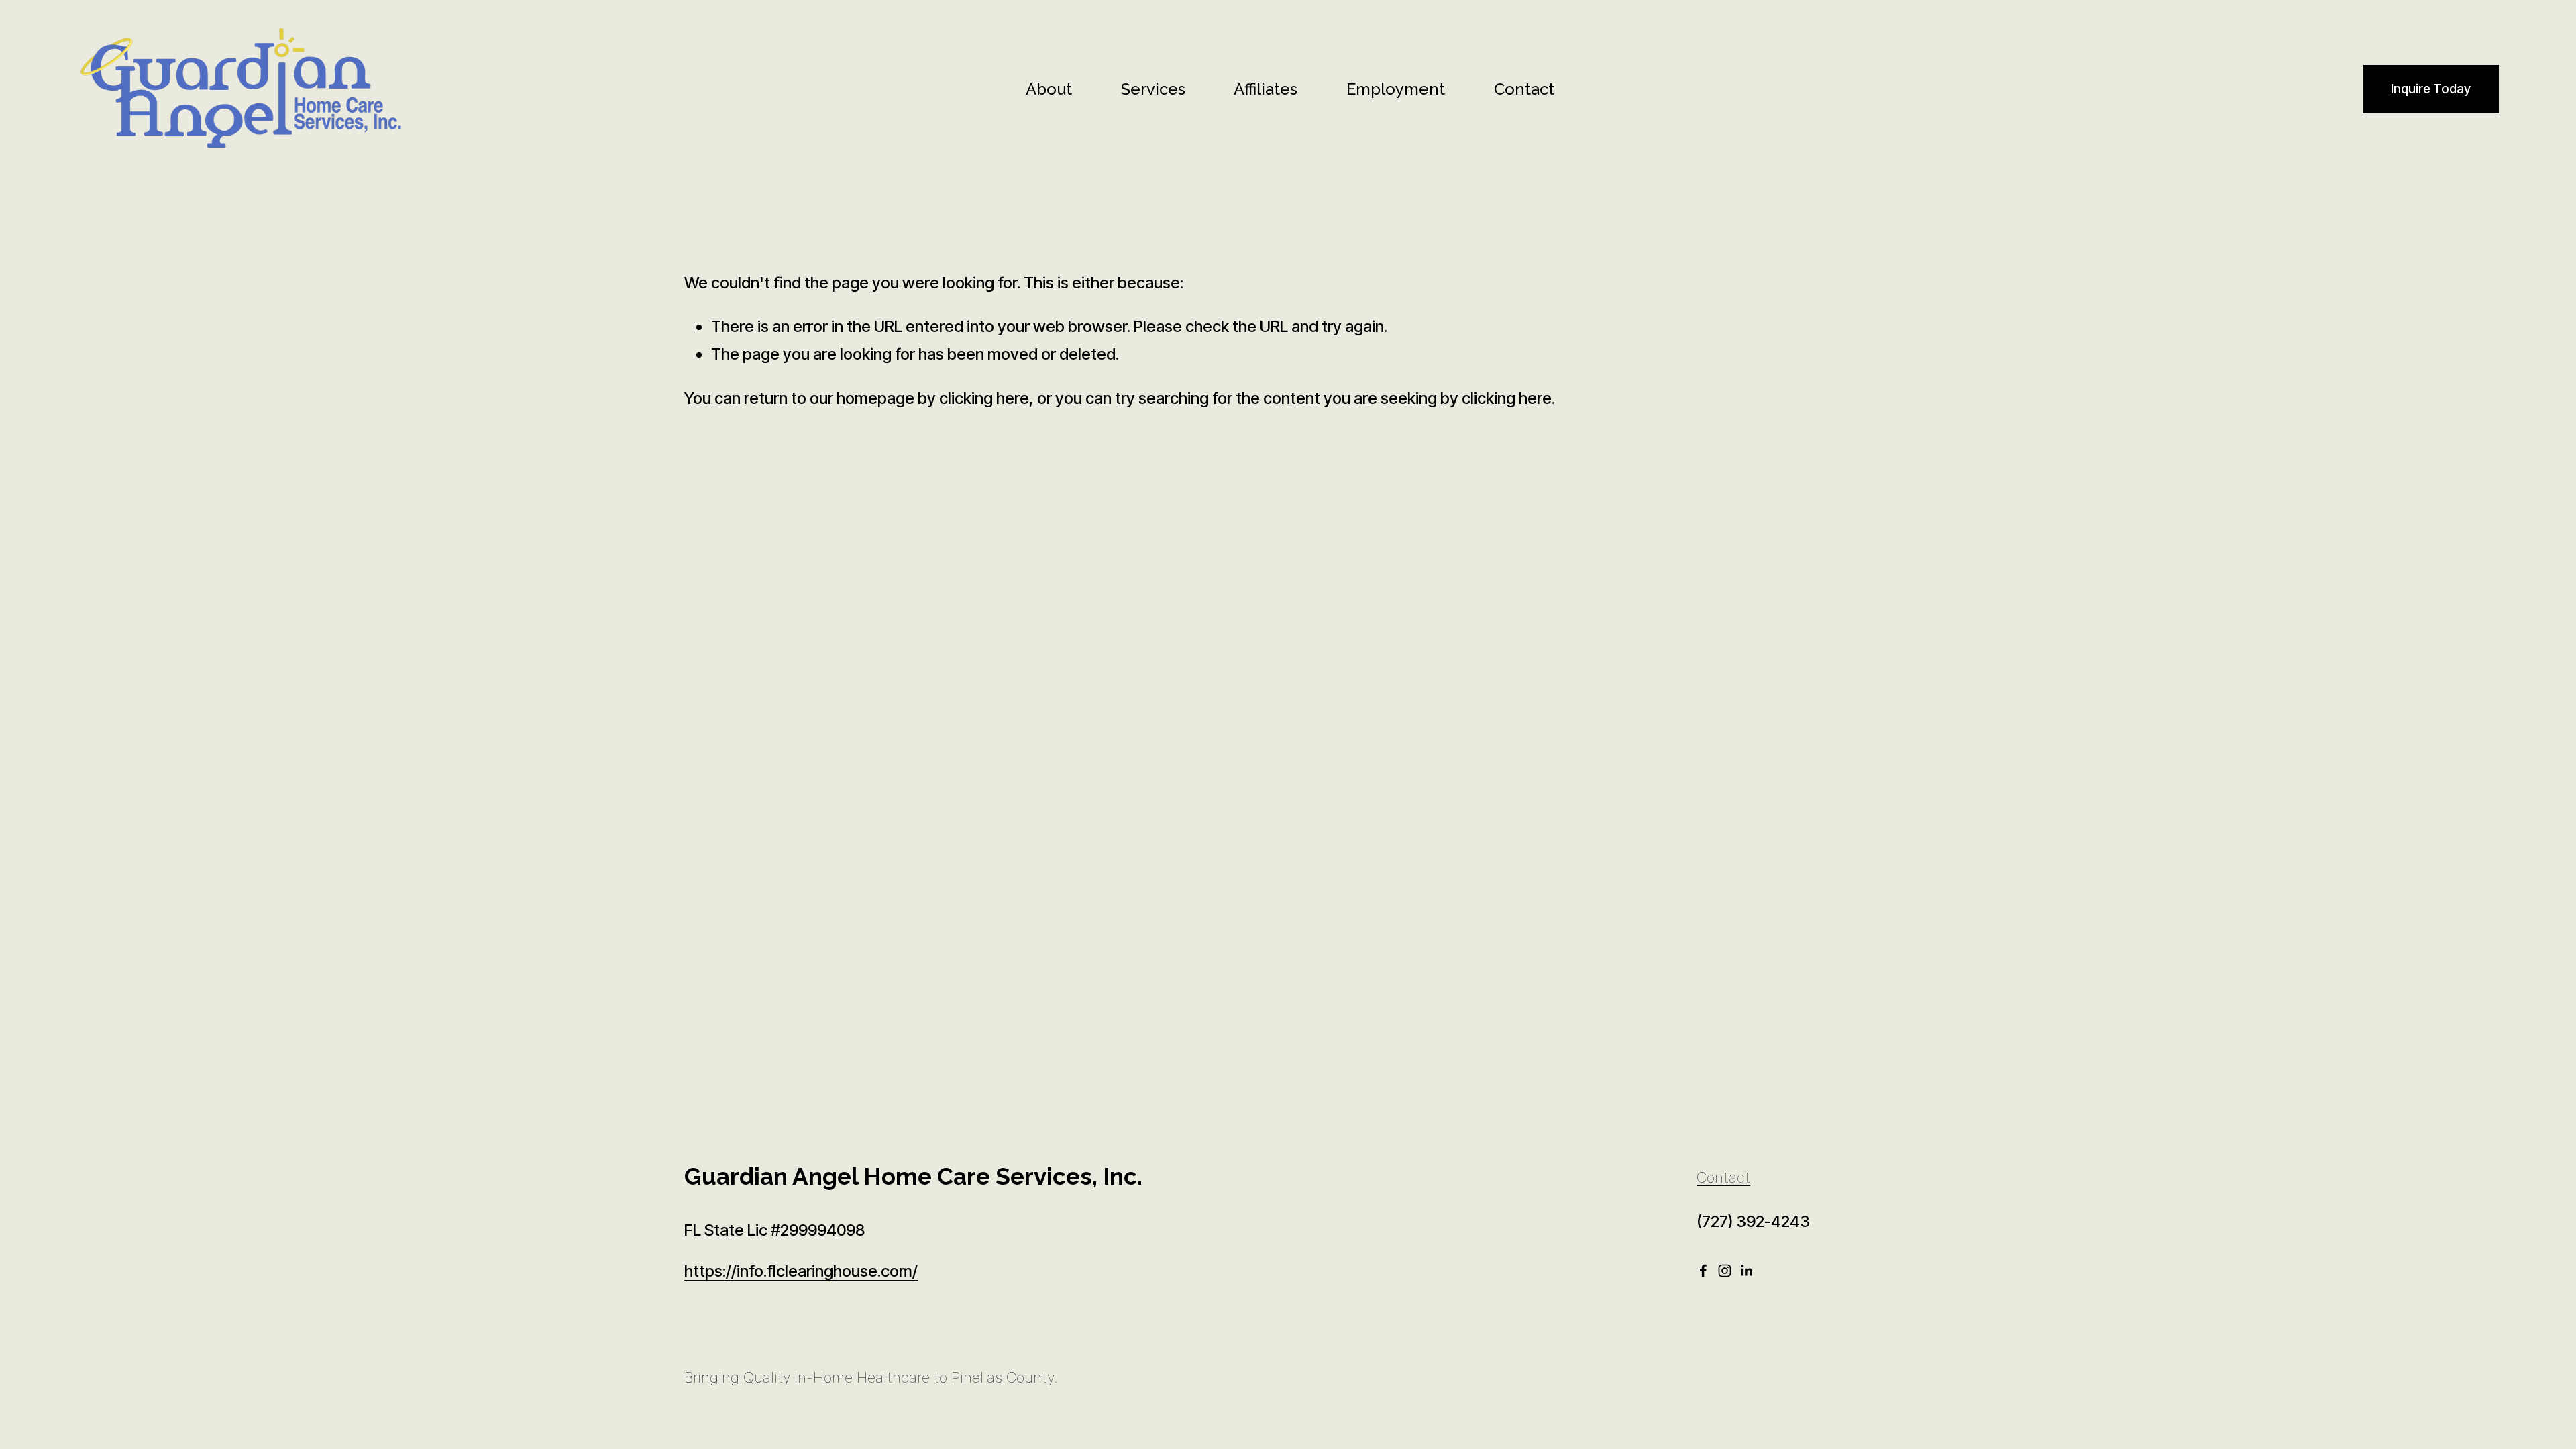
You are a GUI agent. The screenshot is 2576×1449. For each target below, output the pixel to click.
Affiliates (1266, 89)
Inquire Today (2431, 89)
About (1049, 89)
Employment (1396, 89)
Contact (1524, 89)
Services (1153, 89)
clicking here (984, 398)
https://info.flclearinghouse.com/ (801, 1271)
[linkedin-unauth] (1746, 1271)
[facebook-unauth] (1703, 1271)
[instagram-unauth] (1725, 1271)
